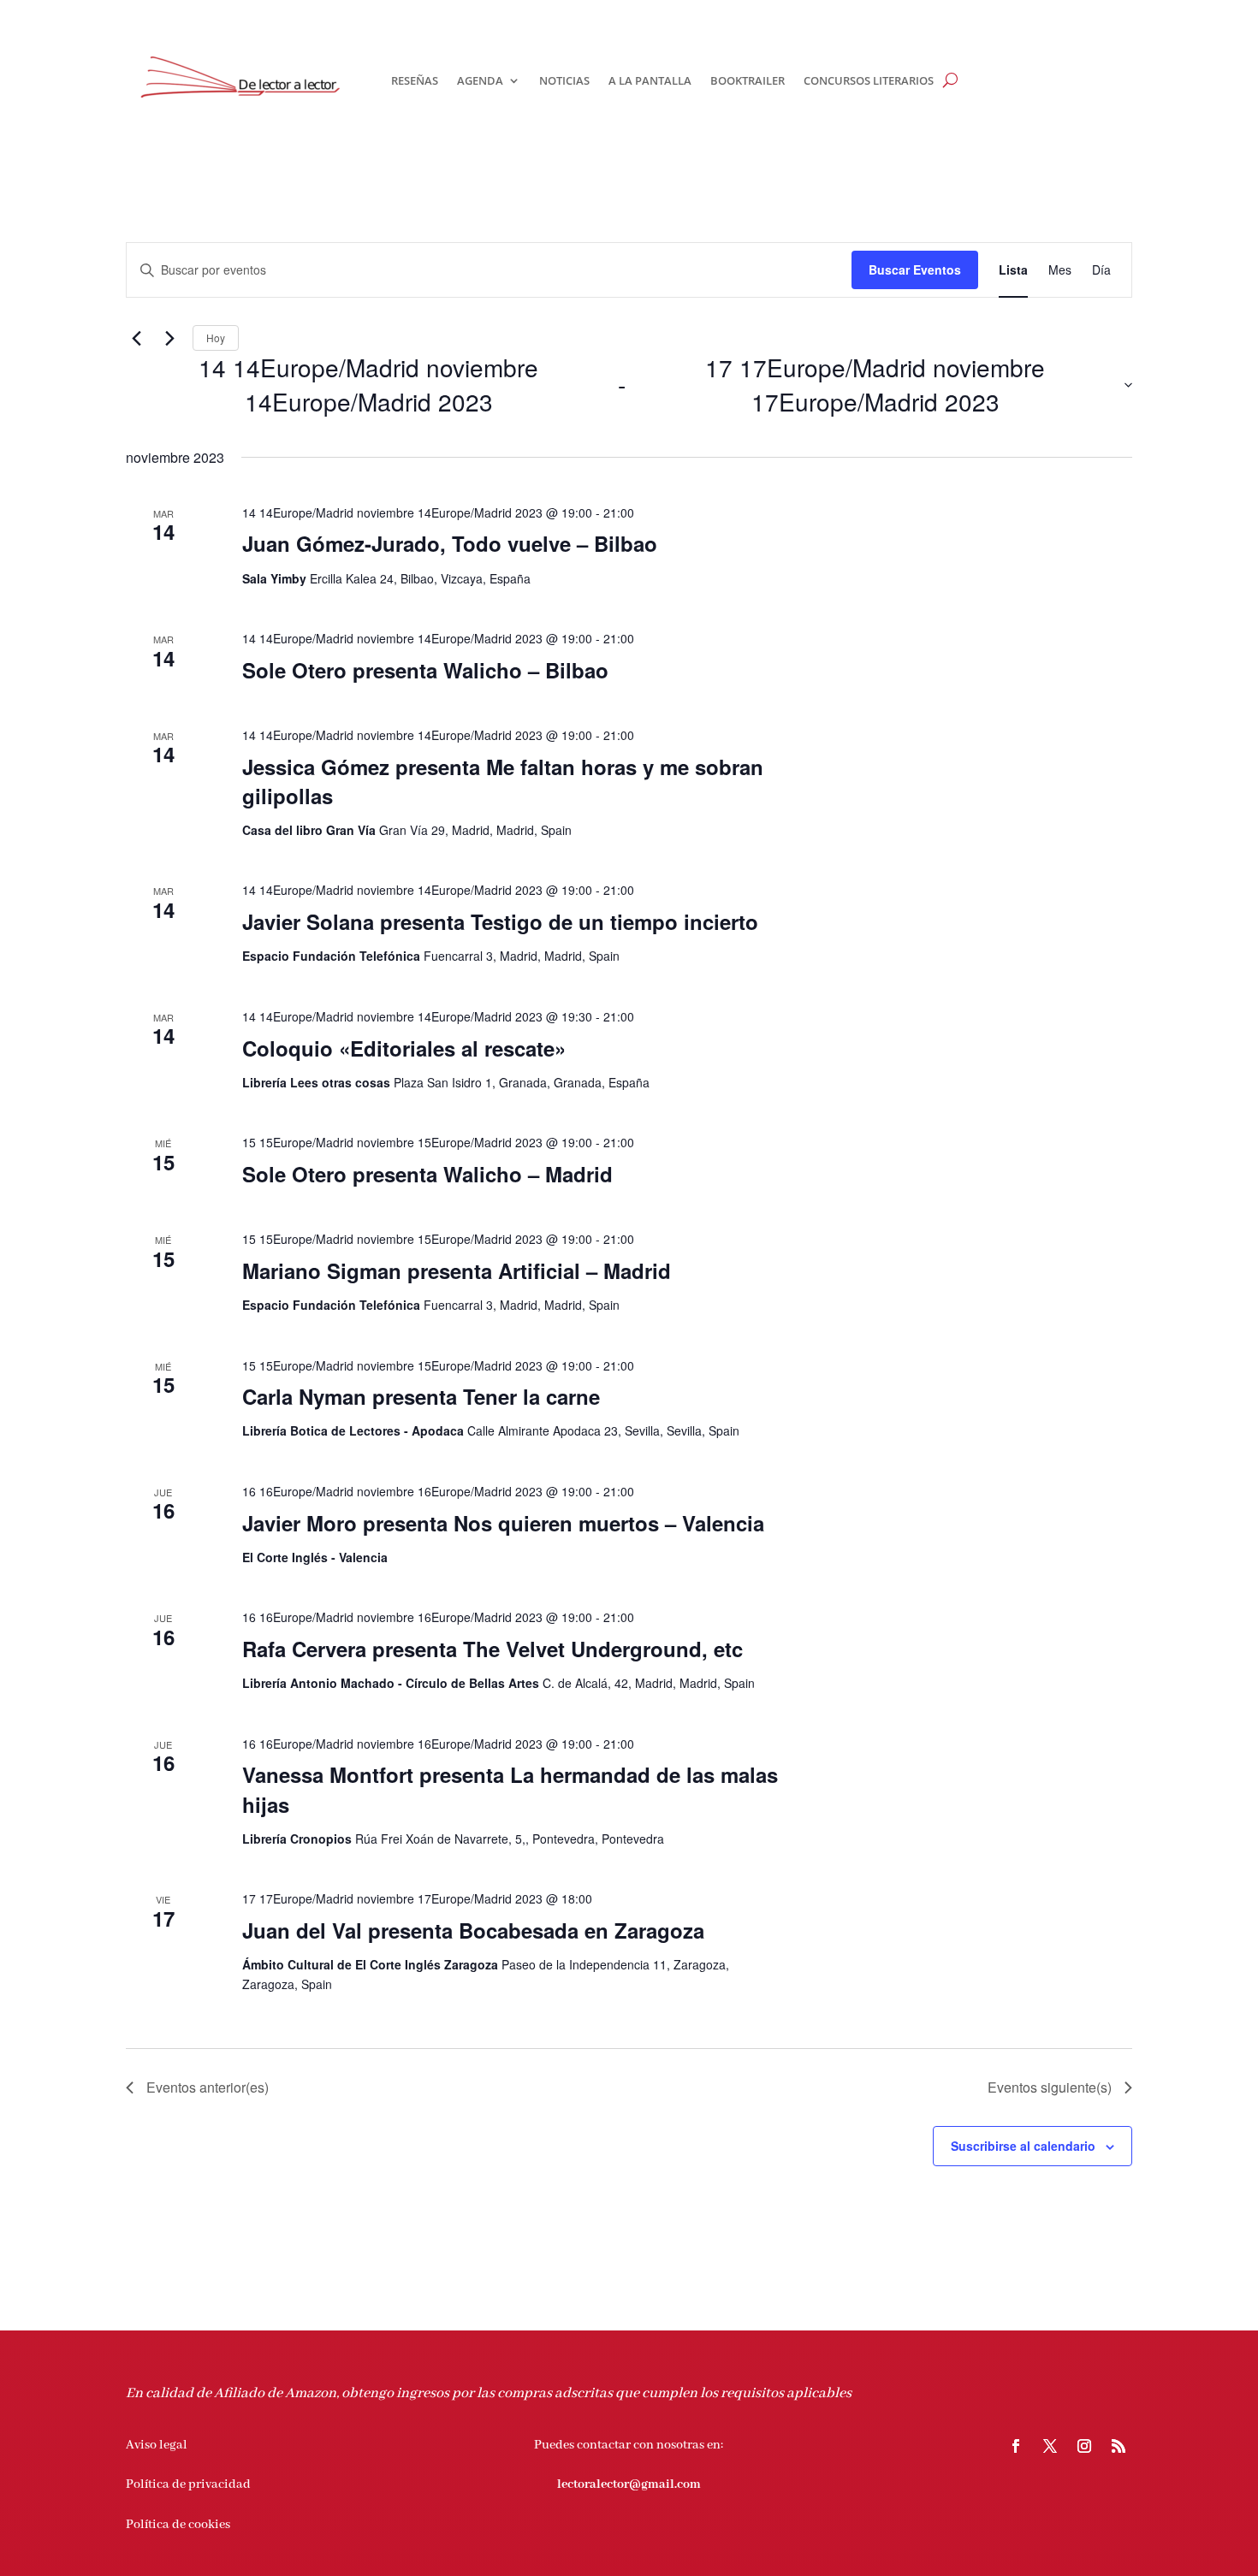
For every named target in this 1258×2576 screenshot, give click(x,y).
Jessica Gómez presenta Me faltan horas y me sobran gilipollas (503, 781)
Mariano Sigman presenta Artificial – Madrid (457, 1270)
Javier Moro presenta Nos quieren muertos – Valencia (503, 1523)
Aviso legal (157, 2445)
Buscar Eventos (915, 269)
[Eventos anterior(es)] (136, 338)
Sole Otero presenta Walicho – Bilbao (425, 670)
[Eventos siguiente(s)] (169, 338)
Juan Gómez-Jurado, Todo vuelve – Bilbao (450, 543)
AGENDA (480, 80)
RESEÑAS (415, 80)
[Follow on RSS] (1119, 2446)
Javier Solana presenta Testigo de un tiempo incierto (500, 921)
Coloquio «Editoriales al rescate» (404, 1048)
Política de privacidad (188, 2484)
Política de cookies (178, 2525)
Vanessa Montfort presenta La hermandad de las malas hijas (510, 1789)
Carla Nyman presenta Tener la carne (421, 1396)
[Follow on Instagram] (1084, 2446)
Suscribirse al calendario (1023, 2146)
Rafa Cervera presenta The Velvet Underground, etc (493, 1649)
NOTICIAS (564, 80)
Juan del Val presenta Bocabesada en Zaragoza (473, 1930)
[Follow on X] (1050, 2446)
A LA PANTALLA (650, 80)
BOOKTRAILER (748, 80)
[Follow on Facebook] (1016, 2446)
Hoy (216, 338)
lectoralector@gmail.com (629, 2484)
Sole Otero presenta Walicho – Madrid (427, 1174)
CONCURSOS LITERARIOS (869, 80)
